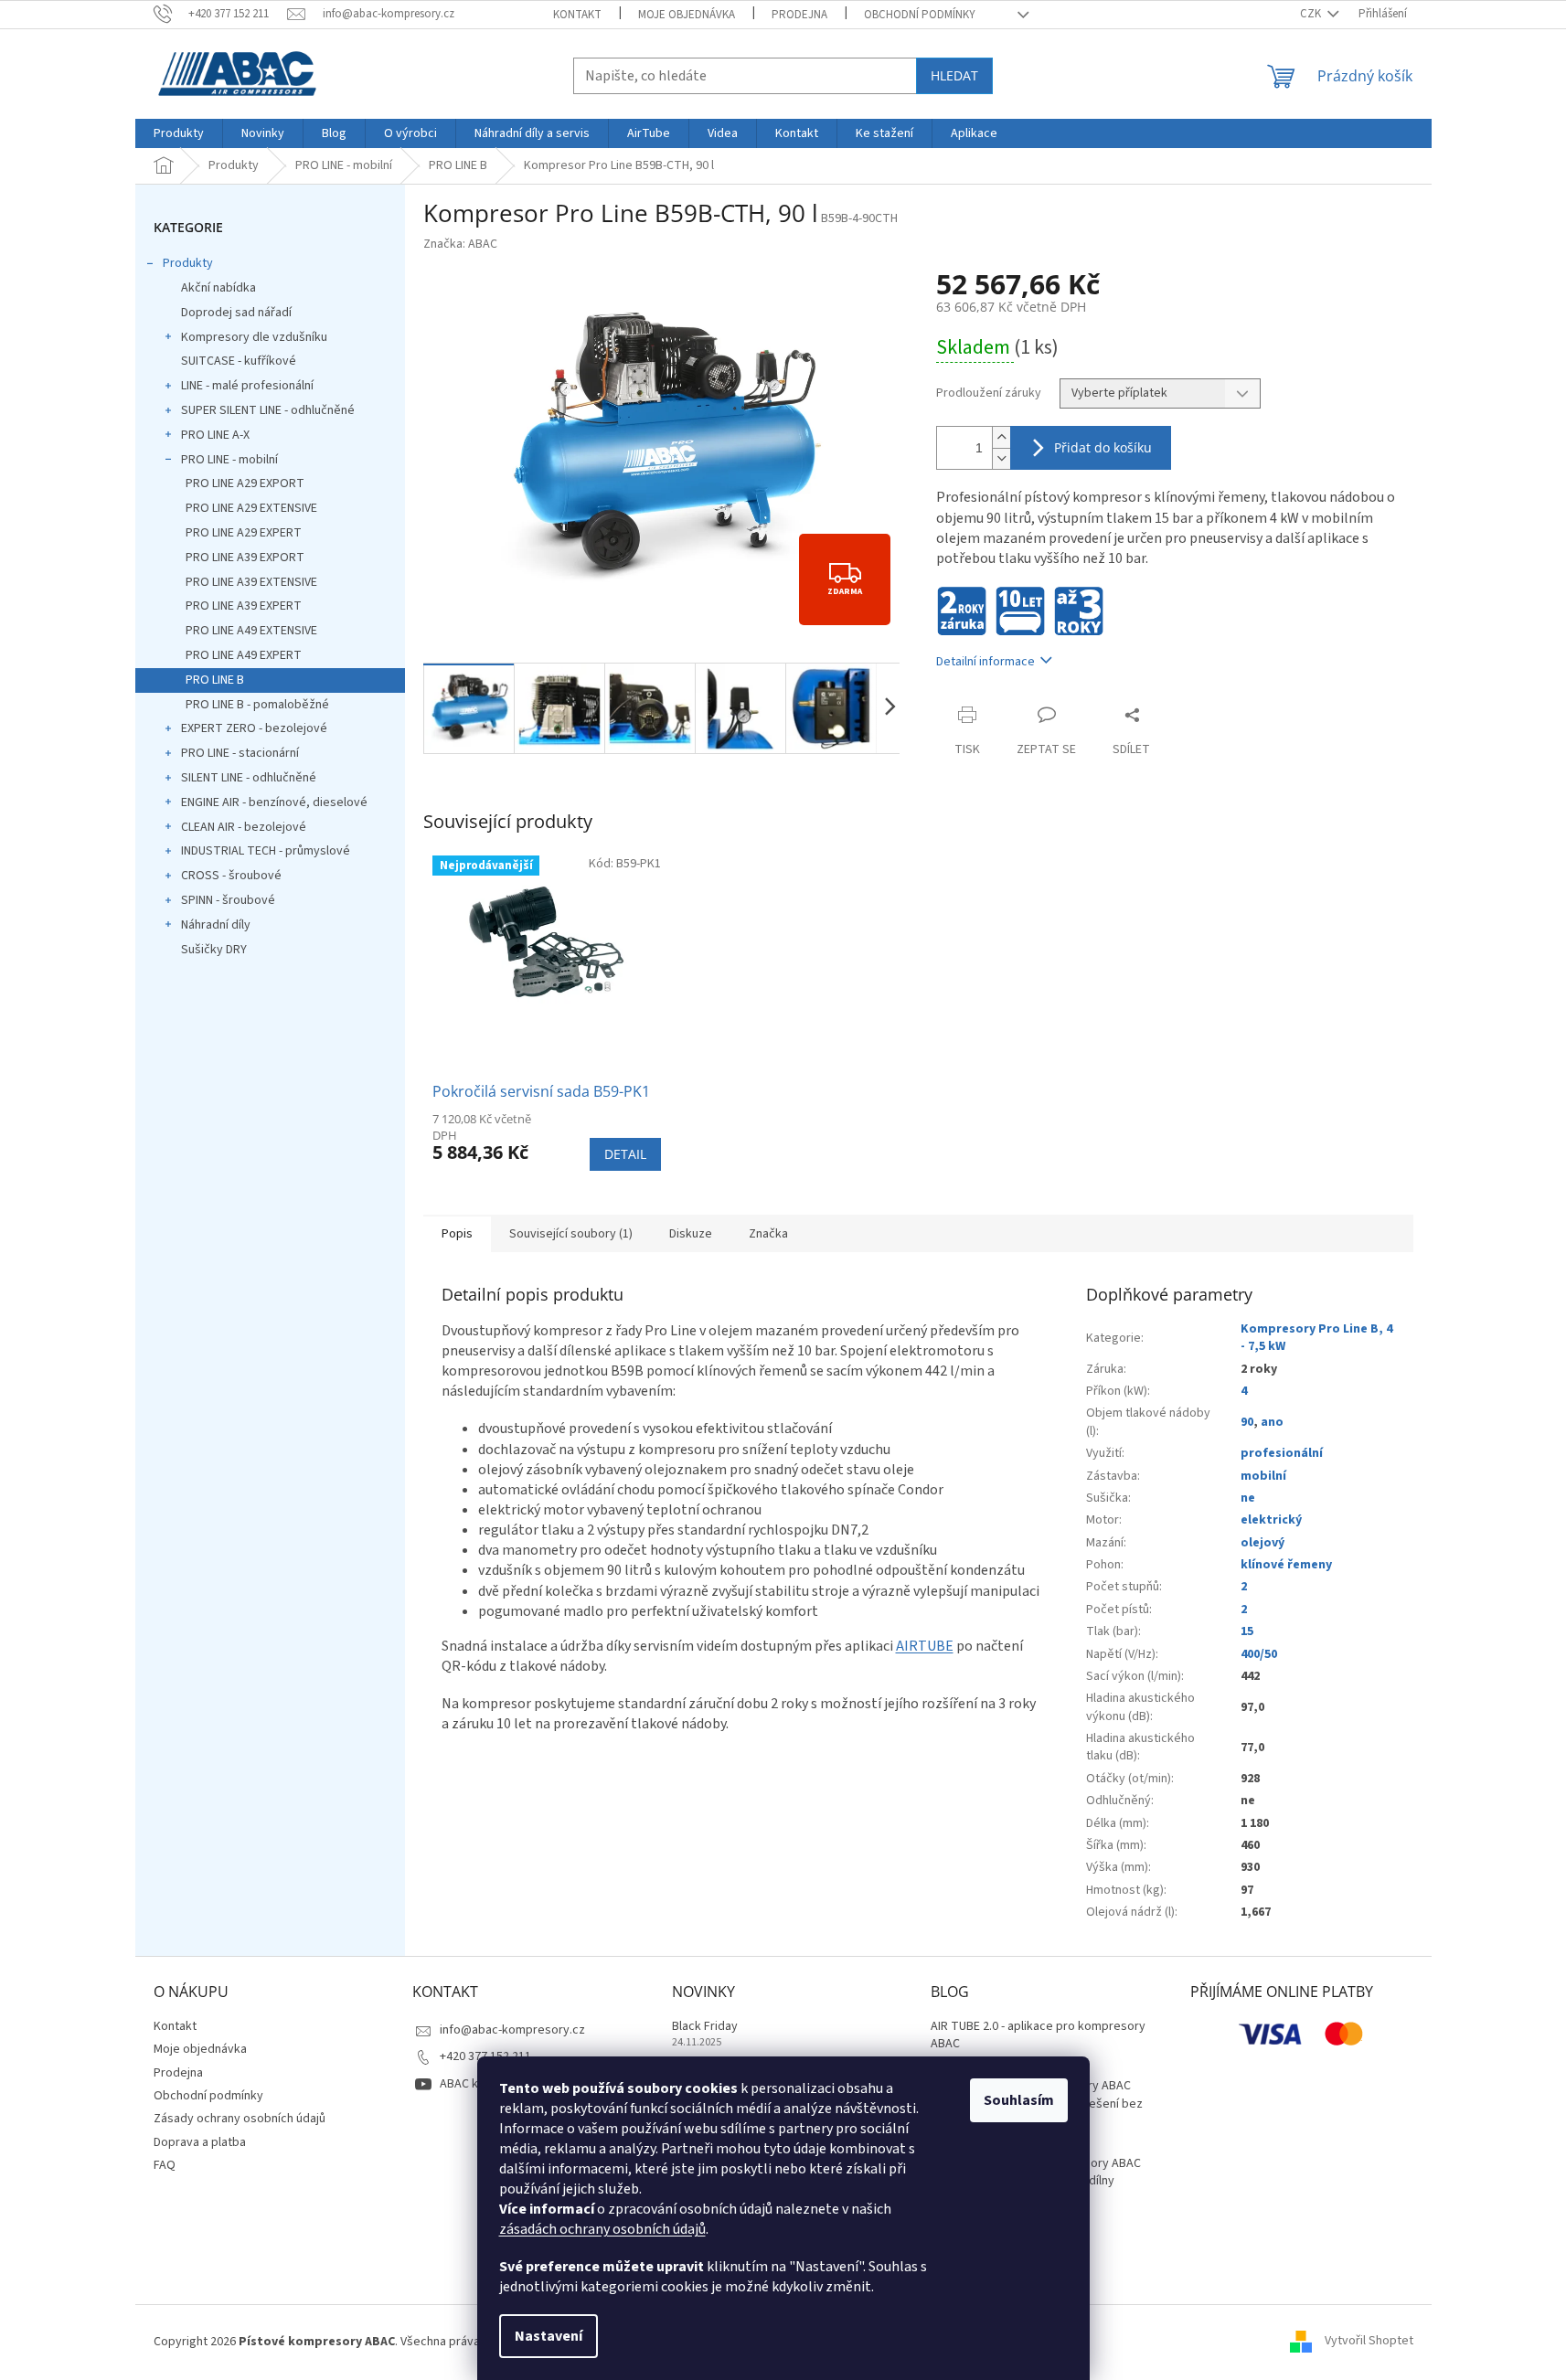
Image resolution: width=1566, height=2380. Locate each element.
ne (1248, 1498)
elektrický (1271, 1520)
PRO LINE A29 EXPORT (245, 483)
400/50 (1259, 1654)
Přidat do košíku (1103, 447)
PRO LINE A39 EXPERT (244, 606)
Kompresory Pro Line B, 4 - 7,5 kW (1316, 1338)
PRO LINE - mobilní (229, 460)
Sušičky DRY (214, 950)
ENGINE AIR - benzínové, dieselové (274, 802)
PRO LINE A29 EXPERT (244, 533)
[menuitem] (179, 133)
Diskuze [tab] (691, 1234)
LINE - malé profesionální (247, 386)
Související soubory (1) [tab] (571, 1234)
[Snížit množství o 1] (1001, 458)
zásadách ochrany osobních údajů (602, 2229)
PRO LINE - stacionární (240, 753)
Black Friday (705, 2027)
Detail (625, 1154)
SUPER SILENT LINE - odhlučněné (268, 410)
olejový (1262, 1543)
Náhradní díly (216, 925)
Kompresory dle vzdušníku (254, 337)
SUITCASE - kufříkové (239, 361)
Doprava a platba (200, 2142)
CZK (1312, 14)
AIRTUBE (925, 1646)
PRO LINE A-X (215, 435)
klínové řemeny (1286, 1565)
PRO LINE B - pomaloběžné (257, 705)
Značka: (460, 244)
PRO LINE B (215, 680)
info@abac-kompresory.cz (512, 2030)
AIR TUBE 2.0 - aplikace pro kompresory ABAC (1038, 2035)
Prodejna (799, 15)
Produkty (188, 263)
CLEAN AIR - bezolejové (244, 827)
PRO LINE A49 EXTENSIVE (251, 631)
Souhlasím (1019, 2100)
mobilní (1263, 1476)
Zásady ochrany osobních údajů (240, 2119)
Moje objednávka (687, 15)
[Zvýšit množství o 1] (1001, 437)
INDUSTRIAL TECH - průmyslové (266, 851)
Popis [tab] (457, 1234)
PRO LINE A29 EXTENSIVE (251, 508)
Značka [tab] (768, 1234)
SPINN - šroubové (228, 900)
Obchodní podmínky (920, 15)
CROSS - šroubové (231, 876)
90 (1247, 1422)
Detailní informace (985, 662)
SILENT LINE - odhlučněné (249, 778)
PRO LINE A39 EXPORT (245, 558)
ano (1272, 1422)
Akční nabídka (218, 288)
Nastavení (549, 2336)
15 (1247, 1631)
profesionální (1282, 1453)
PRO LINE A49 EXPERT (244, 655)
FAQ (165, 2165)
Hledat (954, 75)
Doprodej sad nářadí (236, 313)
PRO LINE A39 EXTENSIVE (251, 582)
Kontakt (577, 15)
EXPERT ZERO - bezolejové (254, 728)
